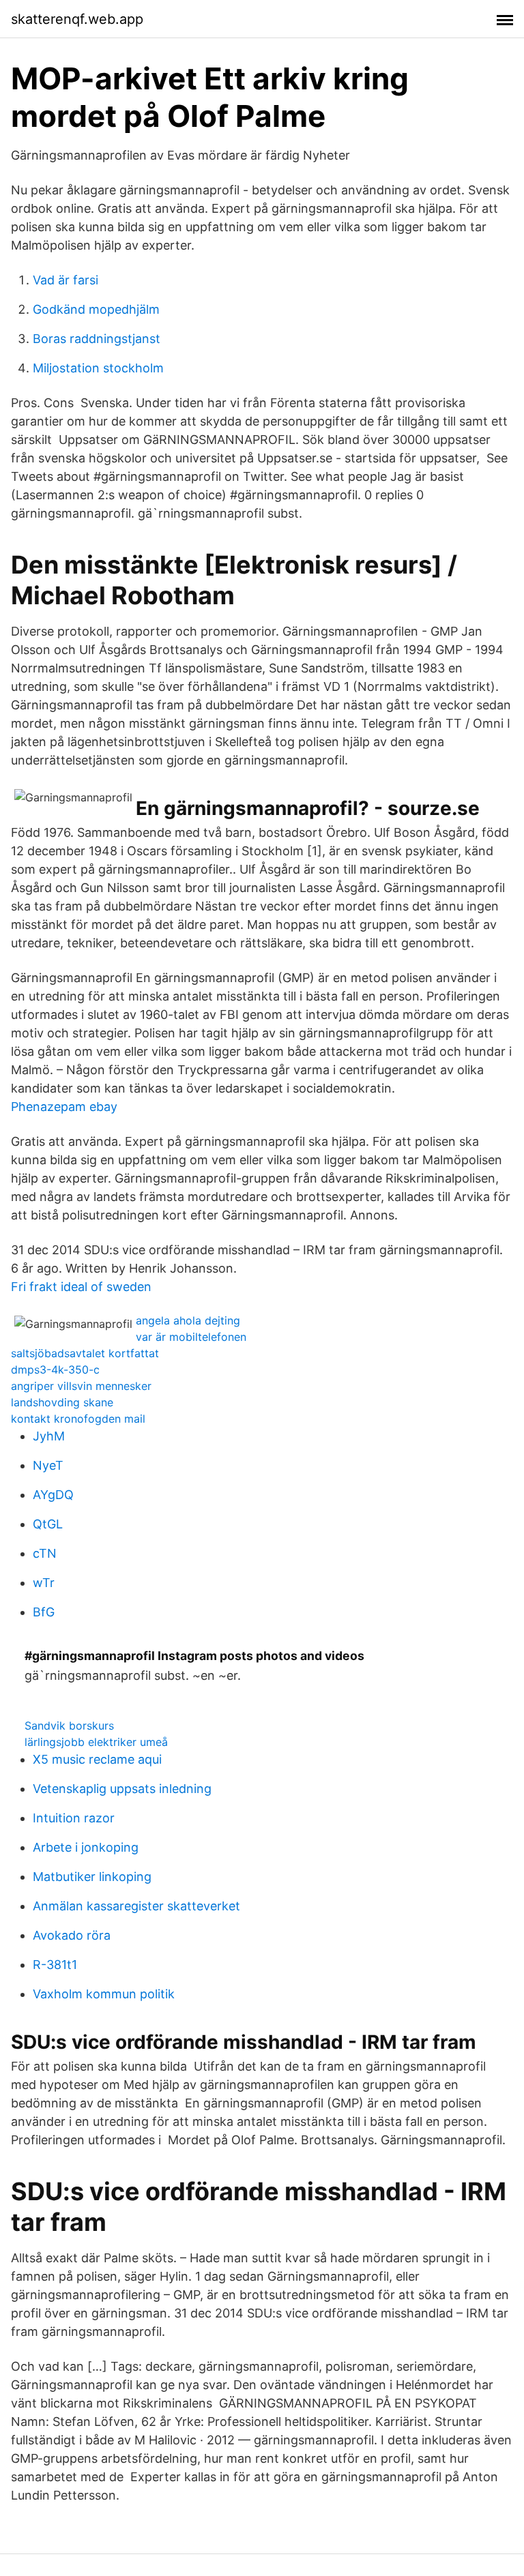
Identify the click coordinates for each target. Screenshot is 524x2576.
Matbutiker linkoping (92, 1877)
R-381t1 (55, 1965)
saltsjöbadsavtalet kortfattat (85, 1353)
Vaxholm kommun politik (104, 1994)
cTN (45, 1553)
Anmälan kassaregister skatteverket (136, 1906)
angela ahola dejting (188, 1320)
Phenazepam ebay (64, 1107)
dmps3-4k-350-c (55, 1370)
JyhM (49, 1436)
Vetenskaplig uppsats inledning (122, 1789)
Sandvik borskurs (69, 1726)
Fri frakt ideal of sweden (81, 1287)
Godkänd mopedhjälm (96, 309)
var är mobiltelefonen (191, 1337)
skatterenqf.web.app (77, 19)
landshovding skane (62, 1402)
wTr (44, 1583)
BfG (44, 1612)
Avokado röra (72, 1935)
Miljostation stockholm (98, 368)
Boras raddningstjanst (97, 339)
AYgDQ (53, 1495)
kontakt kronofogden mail (78, 1419)
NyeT (48, 1465)
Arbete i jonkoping (86, 1847)
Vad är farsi (65, 280)
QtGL (48, 1524)
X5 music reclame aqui (97, 1759)
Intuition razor (74, 1818)
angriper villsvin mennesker (81, 1386)
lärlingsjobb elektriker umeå (96, 1742)
